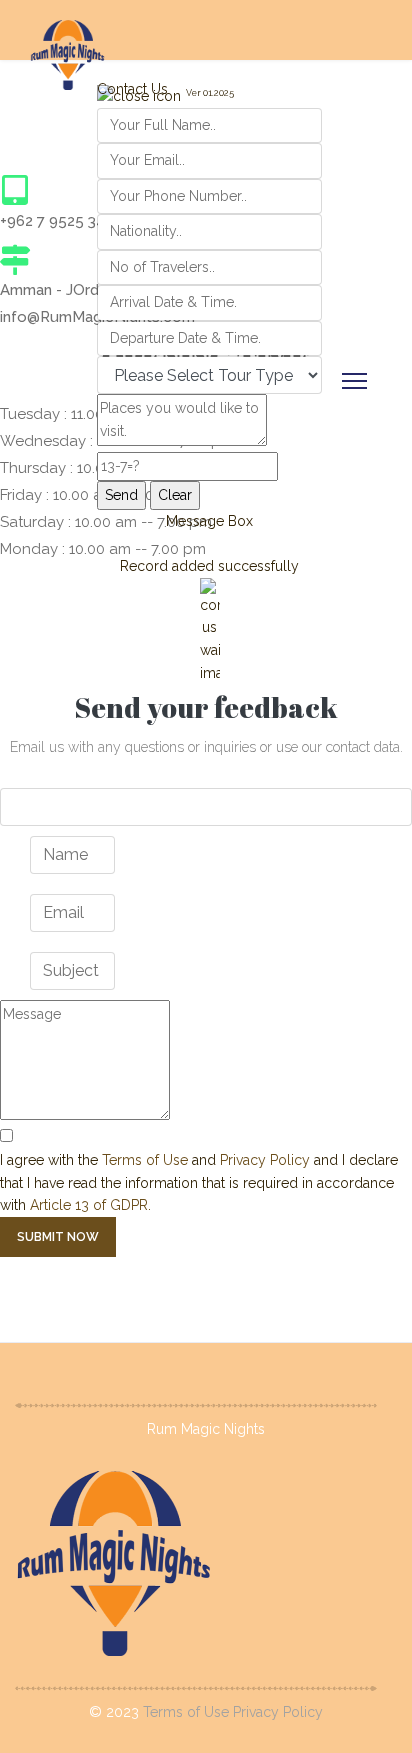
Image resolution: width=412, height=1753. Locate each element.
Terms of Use (145, 1160)
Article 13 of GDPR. (90, 1205)
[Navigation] (354, 381)
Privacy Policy (265, 1160)
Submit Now (58, 1237)
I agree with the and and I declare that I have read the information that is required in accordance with (199, 1182)
